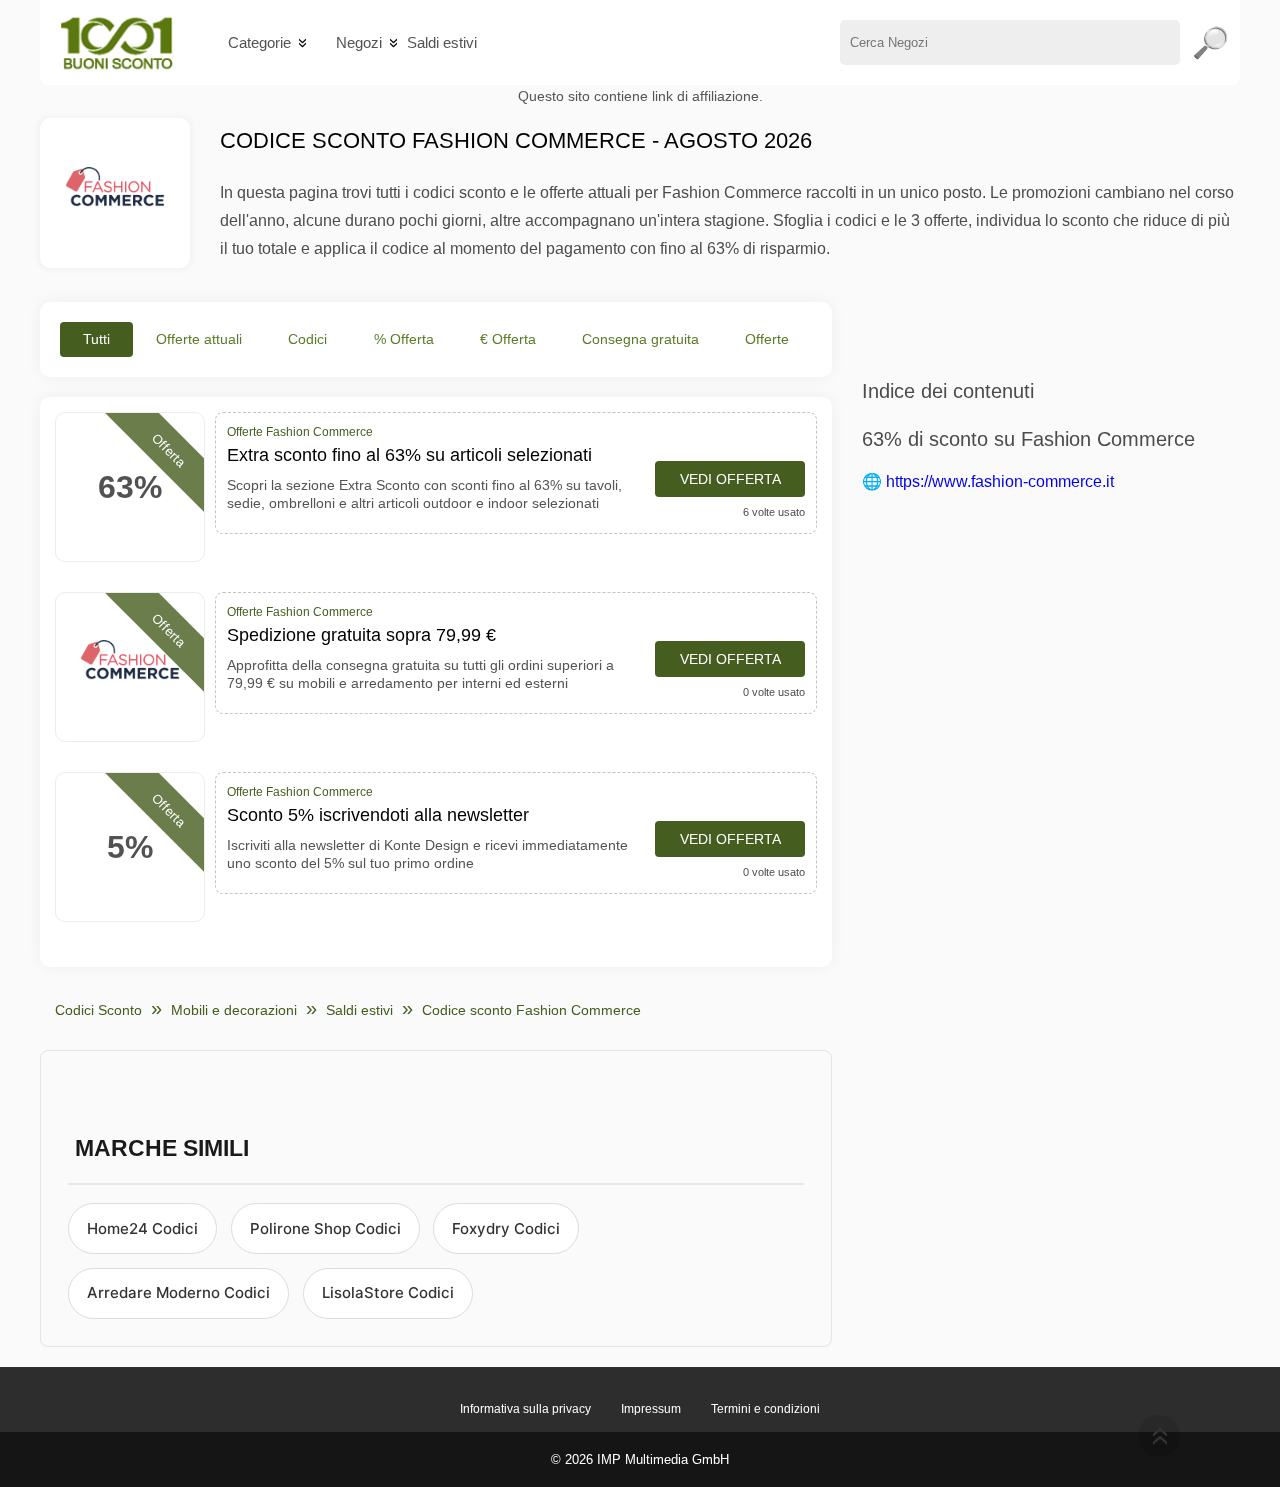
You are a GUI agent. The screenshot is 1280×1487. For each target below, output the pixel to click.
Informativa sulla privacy (525, 1409)
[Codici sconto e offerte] (116, 42)
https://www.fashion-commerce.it (1000, 481)
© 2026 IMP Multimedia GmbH (640, 1459)
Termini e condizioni (765, 1409)
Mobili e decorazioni (234, 1010)
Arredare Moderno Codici (178, 1292)
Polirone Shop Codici (325, 1228)
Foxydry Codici (506, 1228)
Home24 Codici (142, 1228)
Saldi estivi (442, 42)
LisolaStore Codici (388, 1292)
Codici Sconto (98, 1010)
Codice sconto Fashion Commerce (531, 1010)
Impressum (651, 1409)
